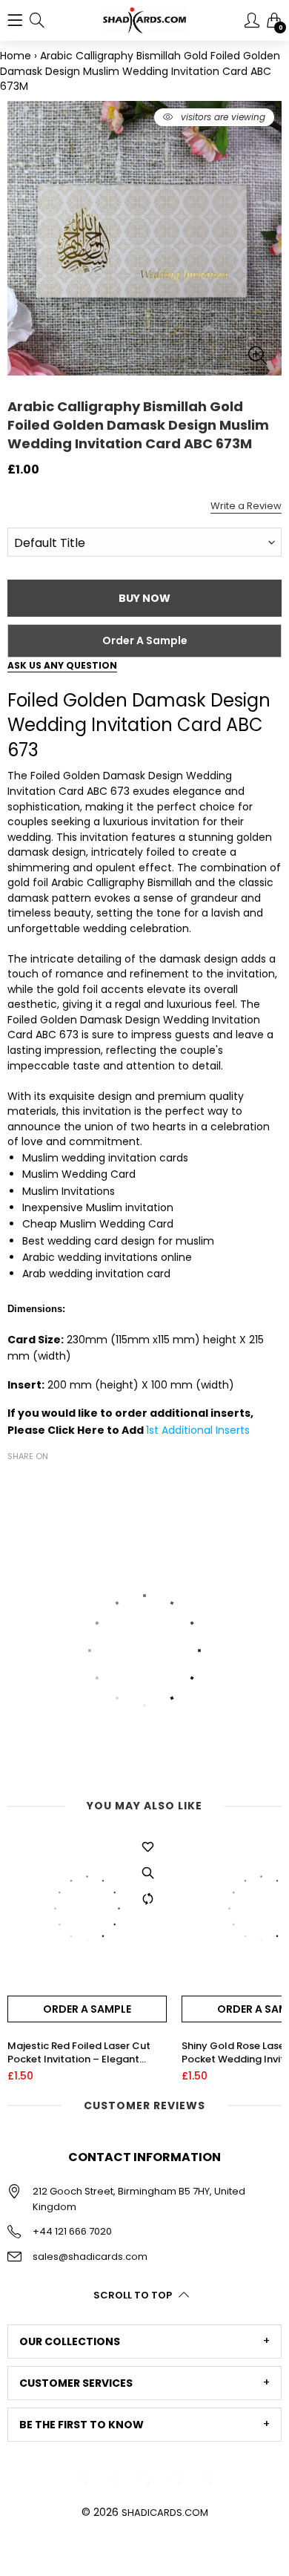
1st (154, 1430)
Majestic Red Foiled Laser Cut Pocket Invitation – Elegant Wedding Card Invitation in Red (83, 2053)
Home (16, 56)
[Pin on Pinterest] (61, 1482)
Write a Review (246, 506)
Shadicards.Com (165, 2513)
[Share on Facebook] (16, 1482)
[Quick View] (148, 1873)
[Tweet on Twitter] (39, 1482)
